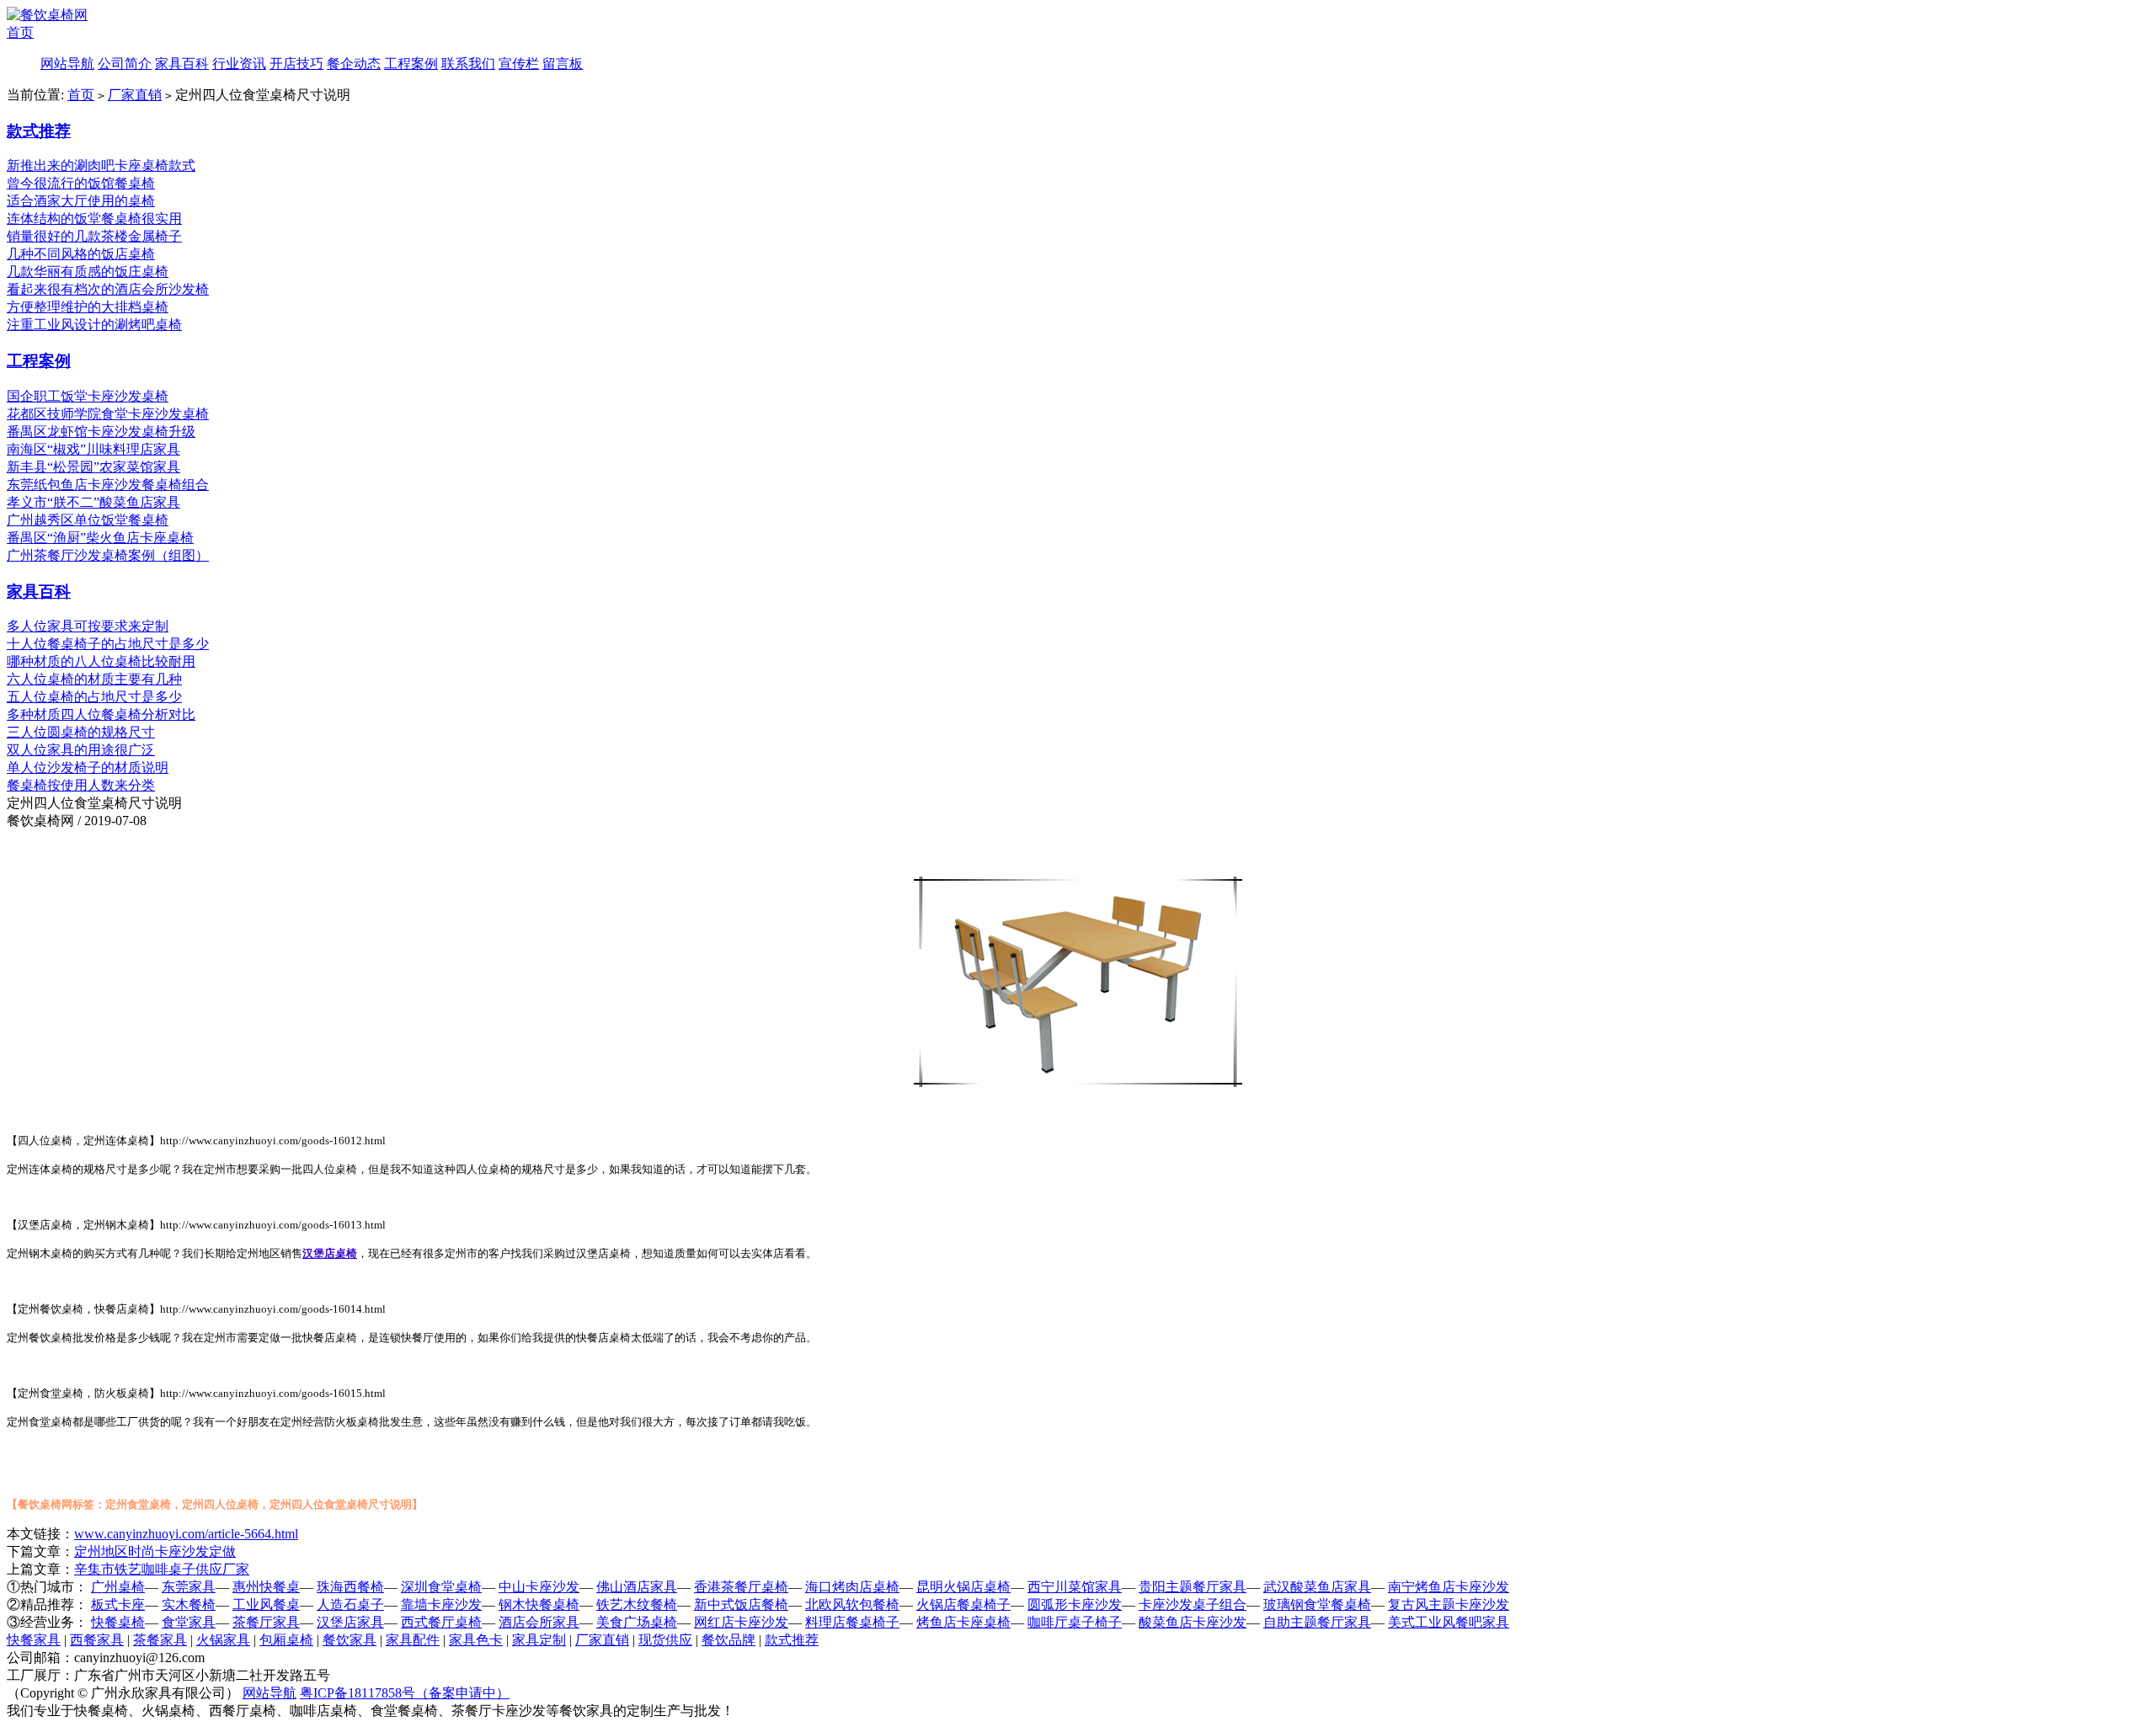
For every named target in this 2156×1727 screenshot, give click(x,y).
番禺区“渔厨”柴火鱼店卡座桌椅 (100, 538)
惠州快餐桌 (266, 1587)
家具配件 (413, 1640)
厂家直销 (135, 95)
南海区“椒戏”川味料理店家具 (93, 449)
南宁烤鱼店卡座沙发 (1449, 1587)
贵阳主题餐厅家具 (1193, 1587)
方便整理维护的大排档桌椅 (88, 307)
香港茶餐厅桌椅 (741, 1587)
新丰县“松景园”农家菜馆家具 (93, 467)
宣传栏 (519, 64)
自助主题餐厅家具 (1317, 1622)
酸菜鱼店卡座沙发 (1193, 1622)
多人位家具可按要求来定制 (88, 626)
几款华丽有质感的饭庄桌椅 (88, 272)
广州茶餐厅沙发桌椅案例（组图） (108, 555)
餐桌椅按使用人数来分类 (81, 785)
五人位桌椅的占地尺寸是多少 (94, 697)
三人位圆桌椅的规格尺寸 (81, 732)
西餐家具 (97, 1640)
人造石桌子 (350, 1604)
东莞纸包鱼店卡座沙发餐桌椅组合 (108, 485)
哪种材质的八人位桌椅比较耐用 (101, 661)
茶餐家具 (160, 1640)
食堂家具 (189, 1622)
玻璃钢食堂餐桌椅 (1317, 1604)
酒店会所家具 (539, 1622)
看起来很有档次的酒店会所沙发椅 (108, 289)
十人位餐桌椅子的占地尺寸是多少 (108, 644)
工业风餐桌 (266, 1604)
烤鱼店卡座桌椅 (963, 1622)
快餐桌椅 (118, 1622)
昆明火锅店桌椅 (963, 1587)
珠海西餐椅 (350, 1587)
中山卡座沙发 (539, 1587)
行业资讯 (239, 64)
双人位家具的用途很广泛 (81, 750)
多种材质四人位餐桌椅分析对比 (101, 714)
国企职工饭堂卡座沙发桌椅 (88, 396)
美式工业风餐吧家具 (1449, 1622)
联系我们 (468, 64)
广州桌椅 (118, 1587)
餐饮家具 (350, 1640)
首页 (20, 32)
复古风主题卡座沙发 (1449, 1604)
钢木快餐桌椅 (539, 1604)
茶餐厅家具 (266, 1622)
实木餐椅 (189, 1604)
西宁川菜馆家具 (1075, 1587)
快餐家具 (34, 1640)
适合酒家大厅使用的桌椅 (81, 201)
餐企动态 (354, 64)
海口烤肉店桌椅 (852, 1587)
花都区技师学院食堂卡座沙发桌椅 (108, 414)
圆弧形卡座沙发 (1075, 1604)
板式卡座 (118, 1604)
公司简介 (125, 64)
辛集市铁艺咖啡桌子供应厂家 (162, 1569)
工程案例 (411, 64)
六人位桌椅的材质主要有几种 (94, 679)
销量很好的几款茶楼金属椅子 (94, 236)
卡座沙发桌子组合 (1193, 1604)
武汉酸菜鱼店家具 (1317, 1587)
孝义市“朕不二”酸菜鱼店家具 (93, 502)
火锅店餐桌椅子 (963, 1604)
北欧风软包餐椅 (852, 1604)
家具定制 (539, 1640)
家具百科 (182, 64)
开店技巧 (296, 64)
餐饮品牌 (728, 1640)
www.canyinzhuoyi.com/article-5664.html (186, 1534)
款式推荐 (39, 131)
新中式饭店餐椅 (741, 1604)
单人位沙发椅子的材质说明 (88, 768)
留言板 (563, 64)
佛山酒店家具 (637, 1587)
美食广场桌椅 (637, 1622)
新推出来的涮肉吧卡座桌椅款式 (101, 165)
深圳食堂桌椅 (441, 1587)
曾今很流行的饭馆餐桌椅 (81, 183)
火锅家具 (223, 1640)
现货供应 (665, 1640)
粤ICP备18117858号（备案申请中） (405, 1693)
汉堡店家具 (350, 1622)
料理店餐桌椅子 (852, 1622)
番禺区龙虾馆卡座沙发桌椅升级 (101, 432)
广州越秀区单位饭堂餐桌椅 (88, 520)
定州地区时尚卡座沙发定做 (155, 1551)
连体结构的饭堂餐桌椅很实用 (94, 219)
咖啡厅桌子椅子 (1075, 1622)
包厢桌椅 (286, 1640)
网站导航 (67, 64)
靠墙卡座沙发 (441, 1604)
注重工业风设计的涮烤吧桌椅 (94, 325)
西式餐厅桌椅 (441, 1622)
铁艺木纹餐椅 (637, 1604)
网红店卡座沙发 (741, 1622)
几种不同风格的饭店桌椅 (81, 254)
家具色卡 (476, 1640)
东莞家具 (189, 1587)
